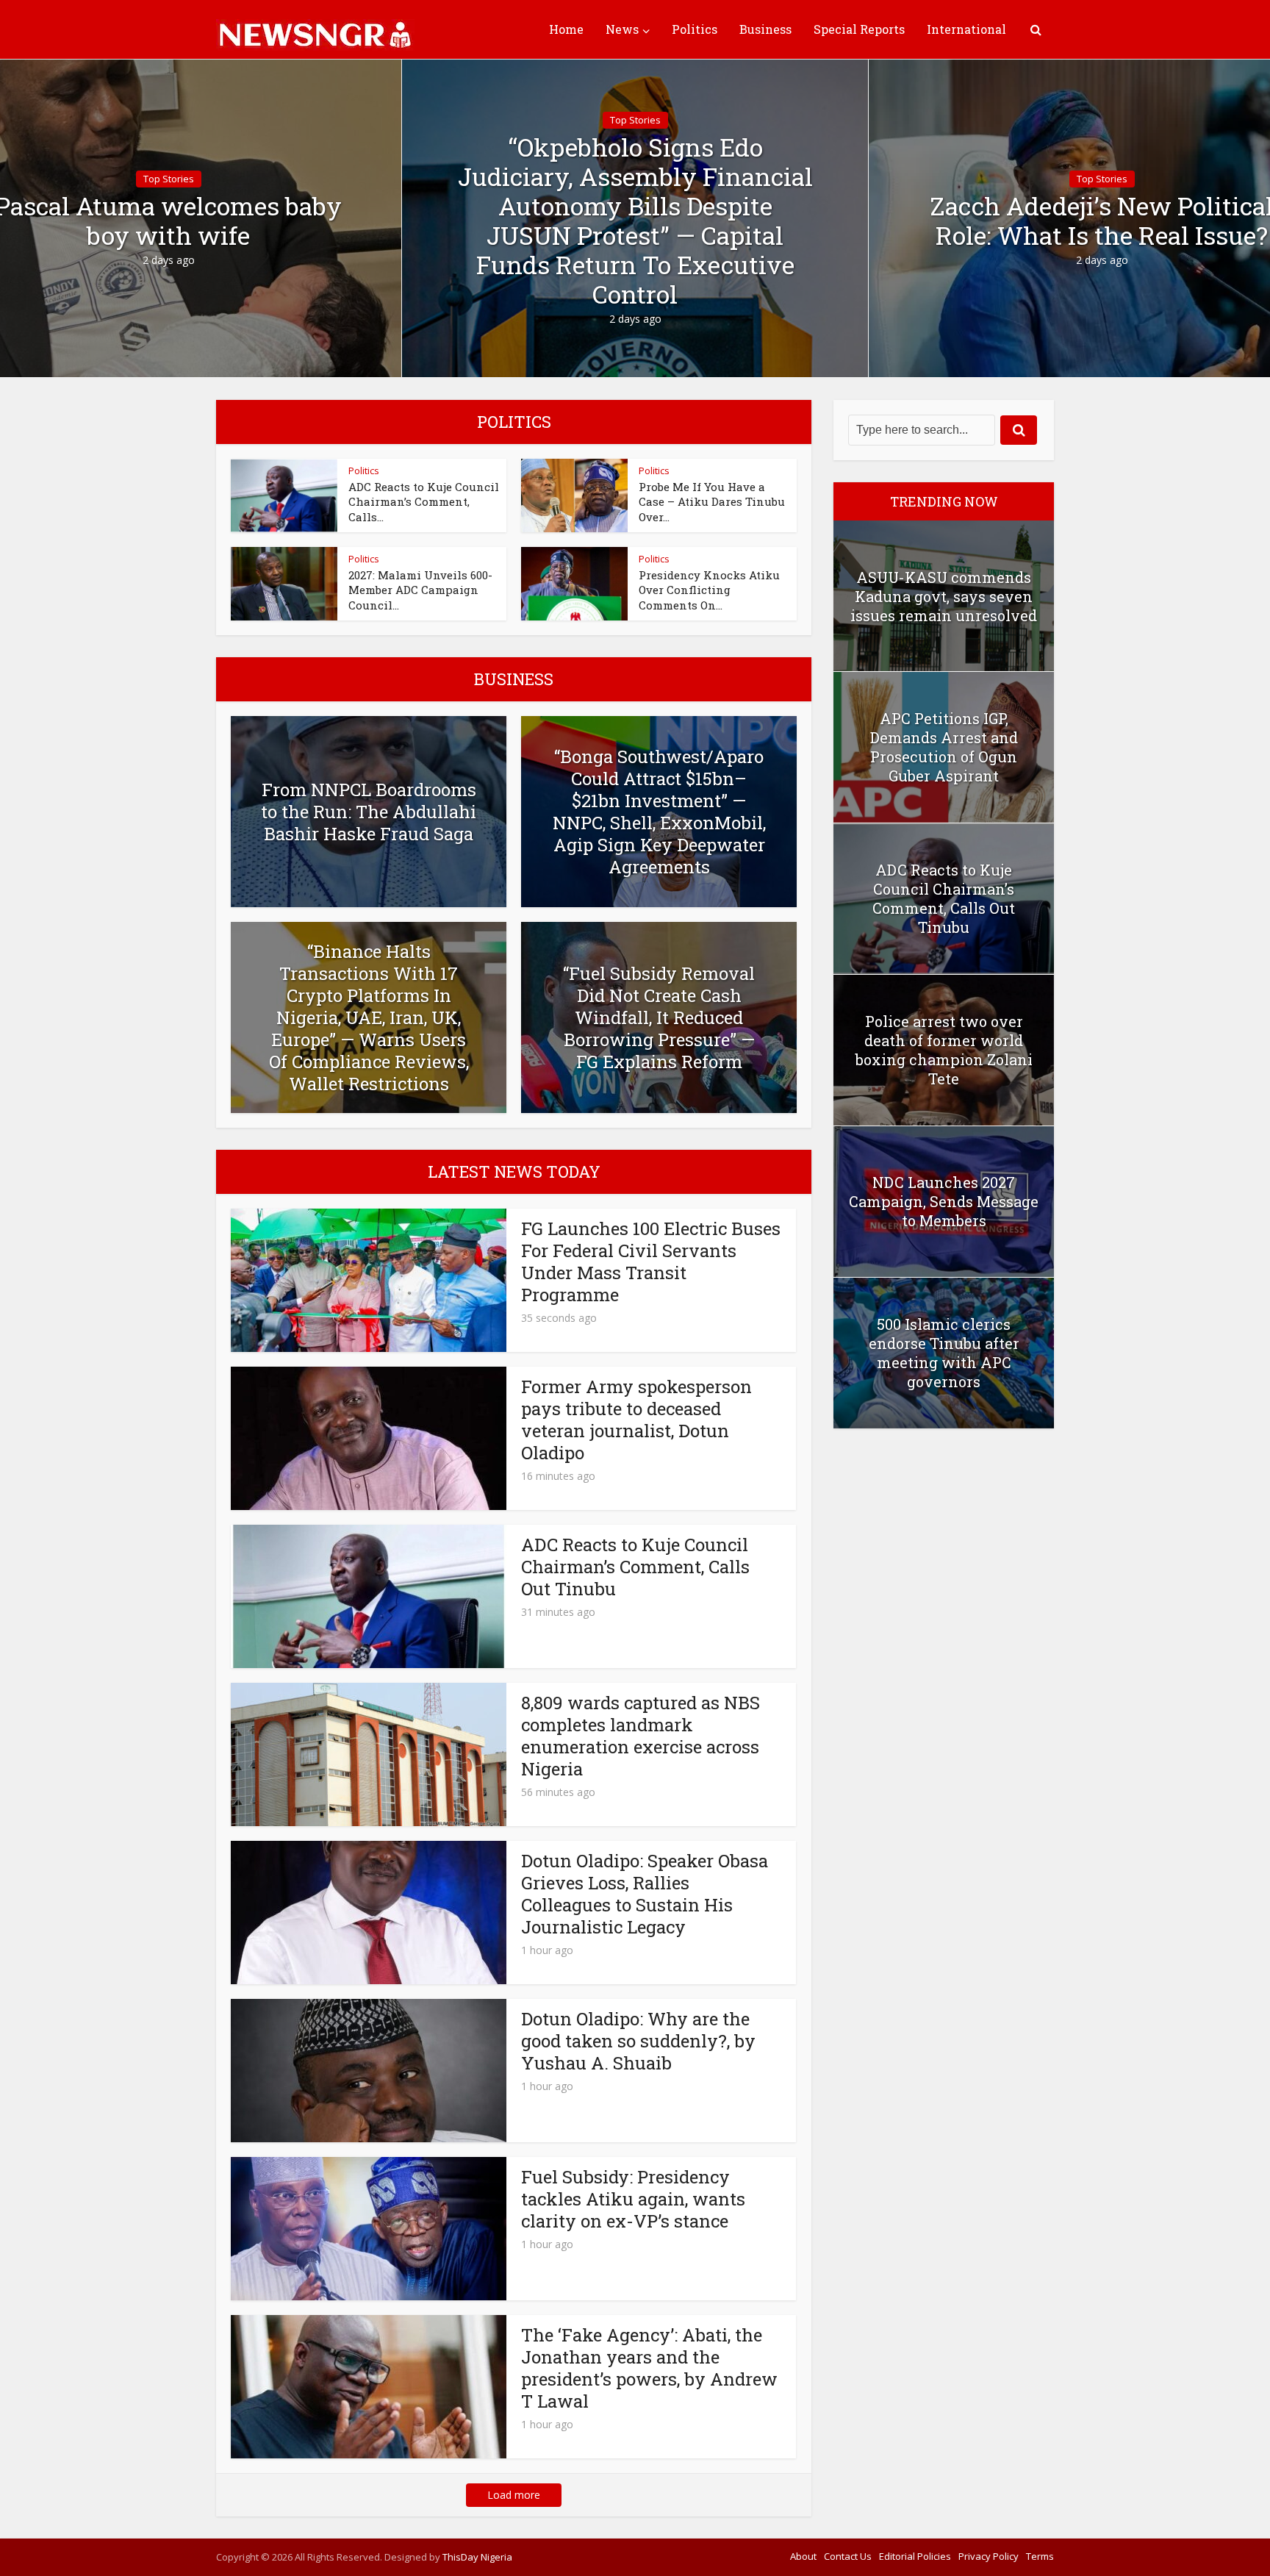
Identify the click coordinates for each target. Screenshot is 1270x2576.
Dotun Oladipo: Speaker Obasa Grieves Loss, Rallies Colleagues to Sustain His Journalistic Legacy (645, 1894)
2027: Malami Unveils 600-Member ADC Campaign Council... (420, 590)
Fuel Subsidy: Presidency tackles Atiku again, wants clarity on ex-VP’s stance (633, 2199)
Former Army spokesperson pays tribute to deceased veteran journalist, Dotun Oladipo (636, 1420)
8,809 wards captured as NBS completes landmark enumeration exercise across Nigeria (641, 1736)
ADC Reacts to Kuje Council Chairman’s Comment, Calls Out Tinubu (635, 1567)
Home (566, 29)
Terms (1040, 2556)
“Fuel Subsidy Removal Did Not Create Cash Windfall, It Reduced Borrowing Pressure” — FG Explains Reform (659, 1017)
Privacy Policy (989, 2556)
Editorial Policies (915, 2556)
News (622, 29)
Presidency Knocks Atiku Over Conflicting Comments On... (709, 590)
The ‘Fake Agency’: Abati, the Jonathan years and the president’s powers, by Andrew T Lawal (649, 2368)
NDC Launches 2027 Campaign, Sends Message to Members (944, 1201)
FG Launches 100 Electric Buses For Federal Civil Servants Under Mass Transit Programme (651, 1262)
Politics (695, 29)
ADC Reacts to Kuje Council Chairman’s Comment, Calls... (424, 502)
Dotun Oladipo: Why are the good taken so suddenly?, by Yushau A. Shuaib (638, 2041)
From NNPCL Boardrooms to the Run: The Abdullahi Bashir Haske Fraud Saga (369, 812)
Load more (514, 2495)
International (966, 29)
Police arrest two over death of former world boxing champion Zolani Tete (944, 1050)
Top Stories (169, 179)
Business (765, 29)
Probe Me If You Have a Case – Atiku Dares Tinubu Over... (712, 502)
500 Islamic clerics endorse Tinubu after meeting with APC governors (944, 1353)
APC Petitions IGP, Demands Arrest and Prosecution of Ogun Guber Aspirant (944, 747)
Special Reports (859, 29)
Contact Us (848, 2556)
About (803, 2556)
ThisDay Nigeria (477, 2557)
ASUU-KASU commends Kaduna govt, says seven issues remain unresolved (944, 596)
